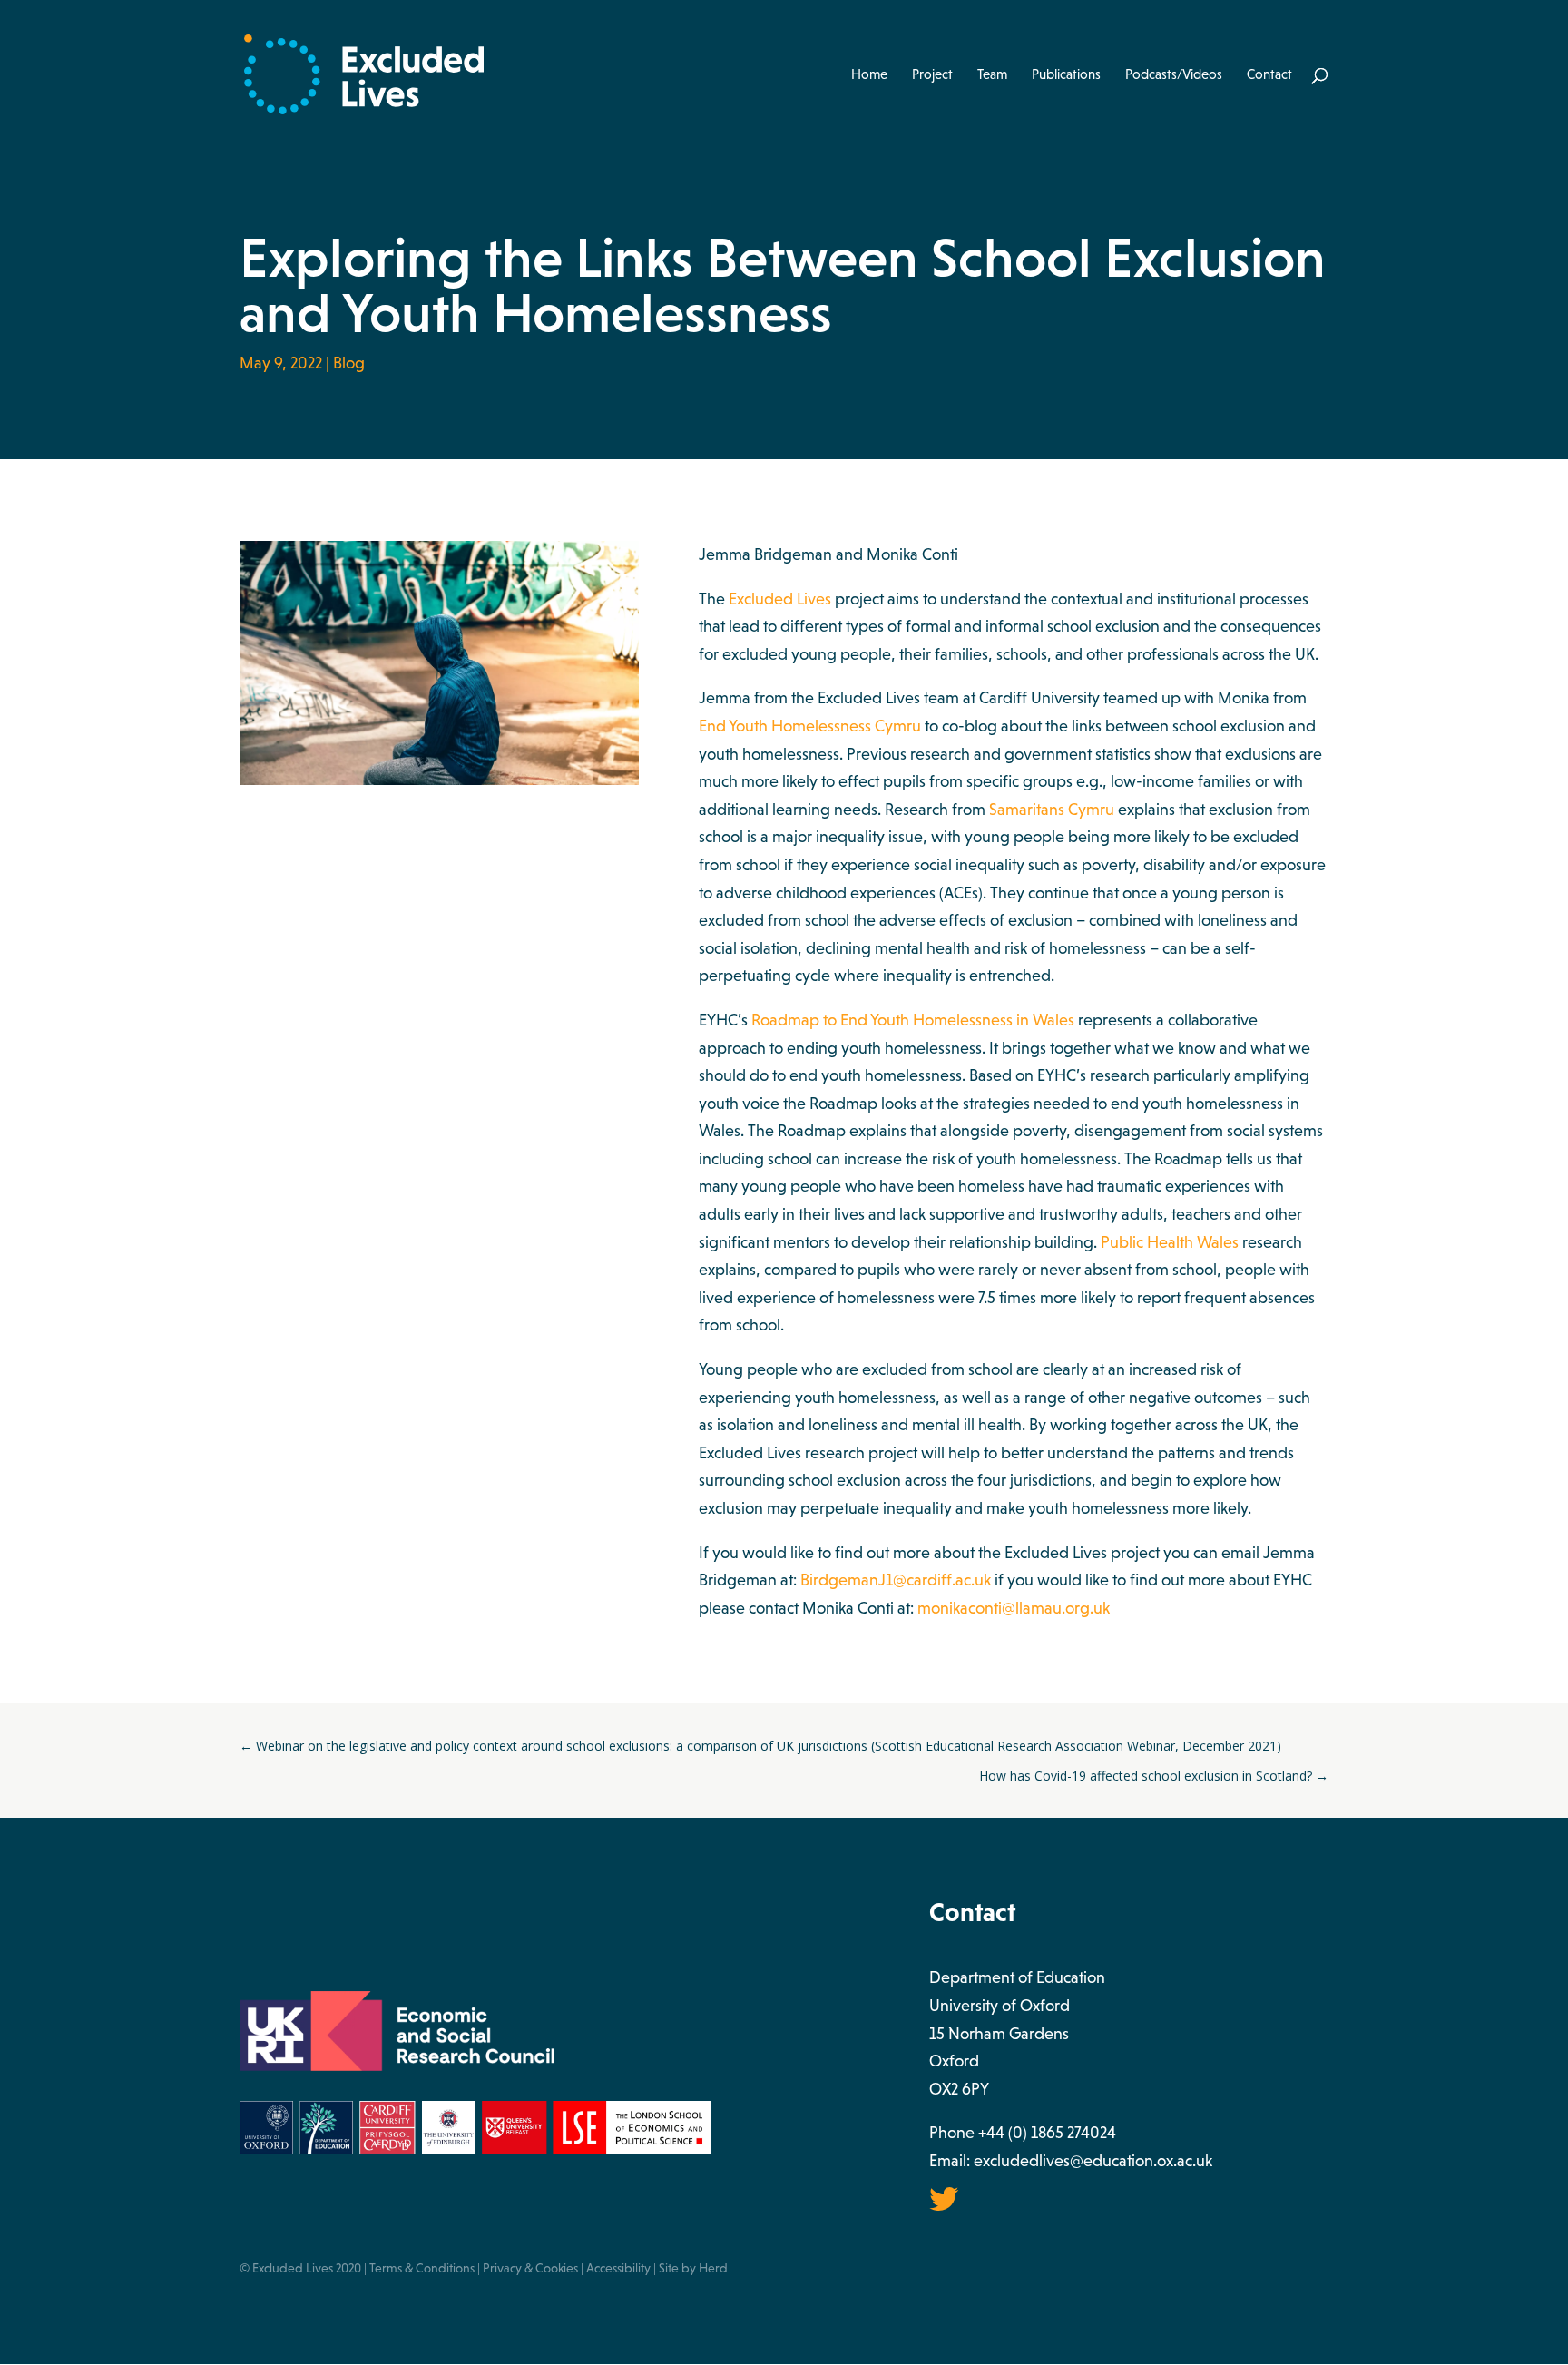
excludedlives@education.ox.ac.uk (1093, 2161)
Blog (349, 363)
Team (992, 75)
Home (869, 75)
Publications (1066, 75)
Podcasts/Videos (1174, 75)
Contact (1269, 75)
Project (932, 75)
